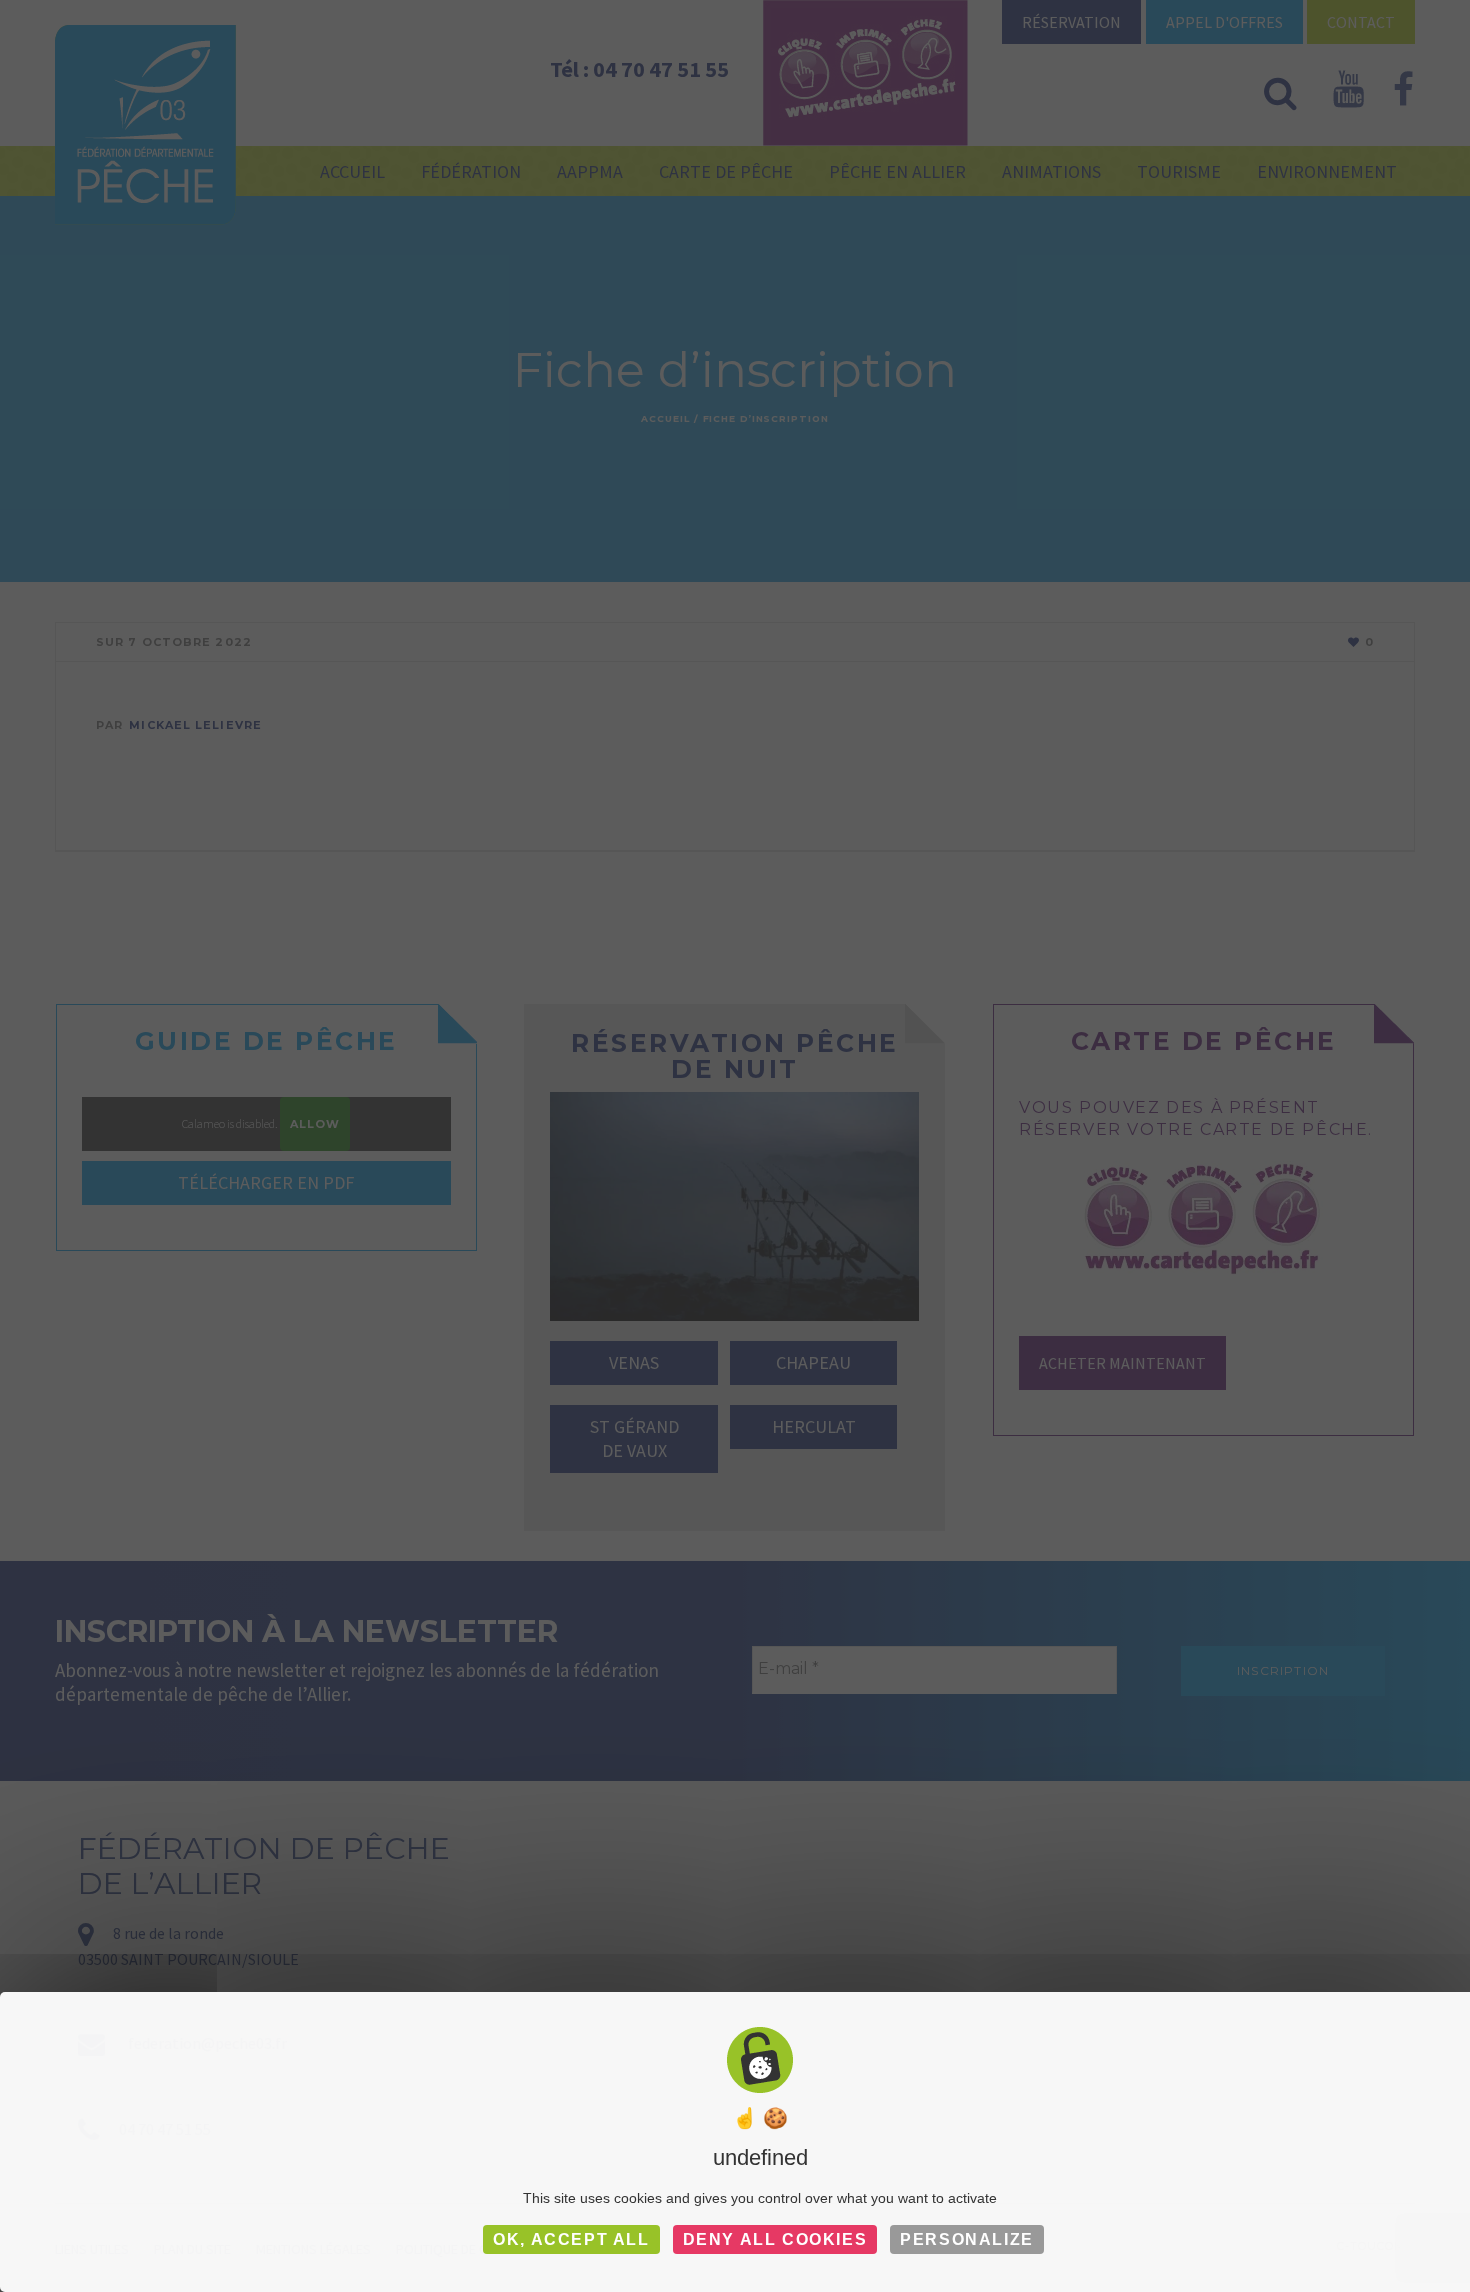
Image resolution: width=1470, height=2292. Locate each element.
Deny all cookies (775, 2239)
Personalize (967, 2239)
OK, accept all (571, 2239)
